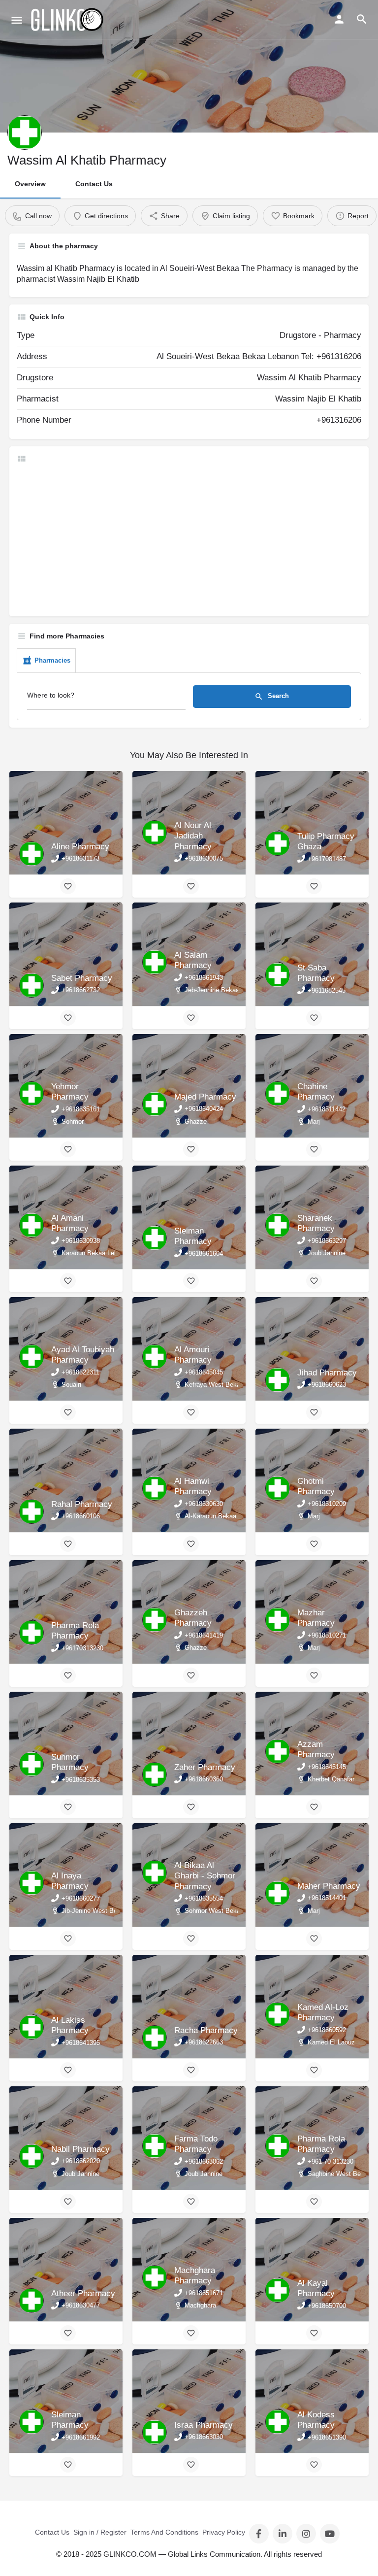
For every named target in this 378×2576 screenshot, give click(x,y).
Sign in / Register (100, 2532)
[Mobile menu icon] (17, 20)
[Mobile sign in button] (339, 19)
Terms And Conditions (164, 2532)
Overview (30, 184)
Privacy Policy (224, 2532)
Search (277, 696)
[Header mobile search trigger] (362, 19)
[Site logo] (68, 20)
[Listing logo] (25, 133)
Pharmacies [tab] (52, 660)
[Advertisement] (189, 540)
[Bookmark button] (68, 886)
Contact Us (94, 184)
